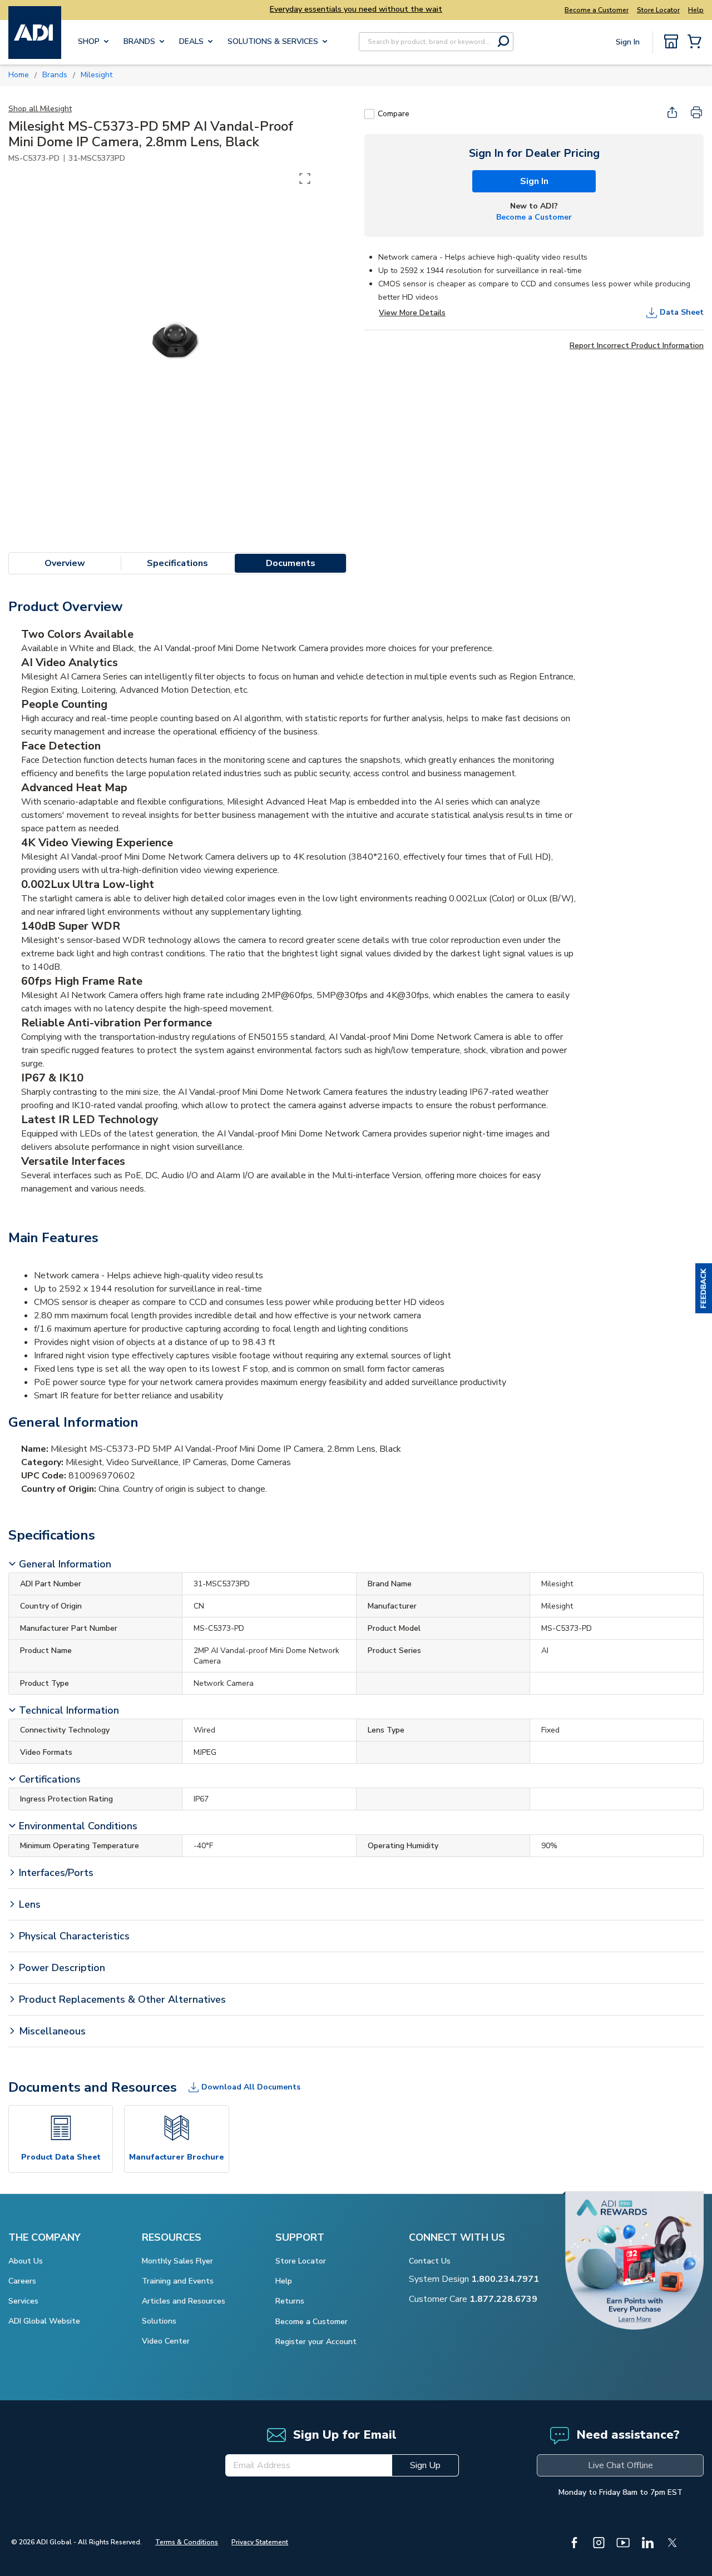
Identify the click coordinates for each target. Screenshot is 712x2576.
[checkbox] (369, 114)
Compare (394, 114)
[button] (704, 1288)
